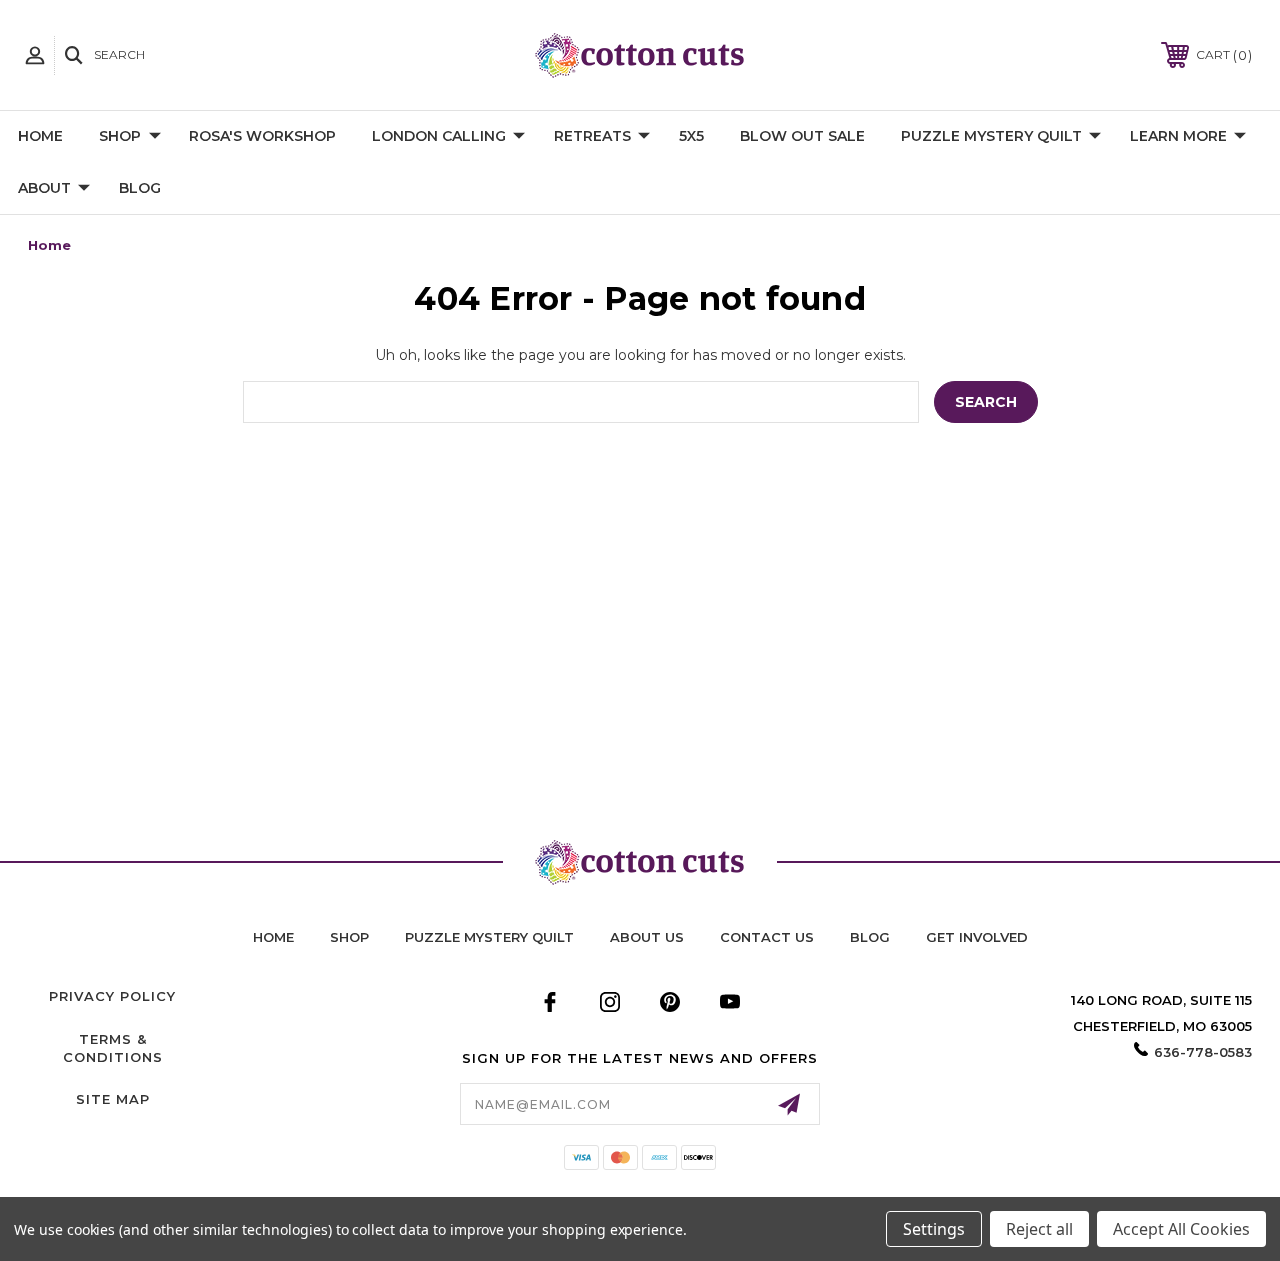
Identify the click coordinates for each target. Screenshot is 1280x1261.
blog (870, 937)
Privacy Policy (112, 996)
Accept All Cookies (1181, 1229)
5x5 (691, 136)
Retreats (592, 136)
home (273, 937)
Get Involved (977, 937)
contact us (767, 937)
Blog (140, 188)
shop (349, 937)
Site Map (113, 1099)
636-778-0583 (1203, 1052)
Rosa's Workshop (262, 136)
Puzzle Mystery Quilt (991, 136)
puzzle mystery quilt (489, 937)
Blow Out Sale (802, 136)
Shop (120, 136)
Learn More (1178, 136)
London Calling (439, 136)
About (44, 188)
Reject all (1039, 1229)
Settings (934, 1229)
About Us (647, 937)
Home (40, 136)
